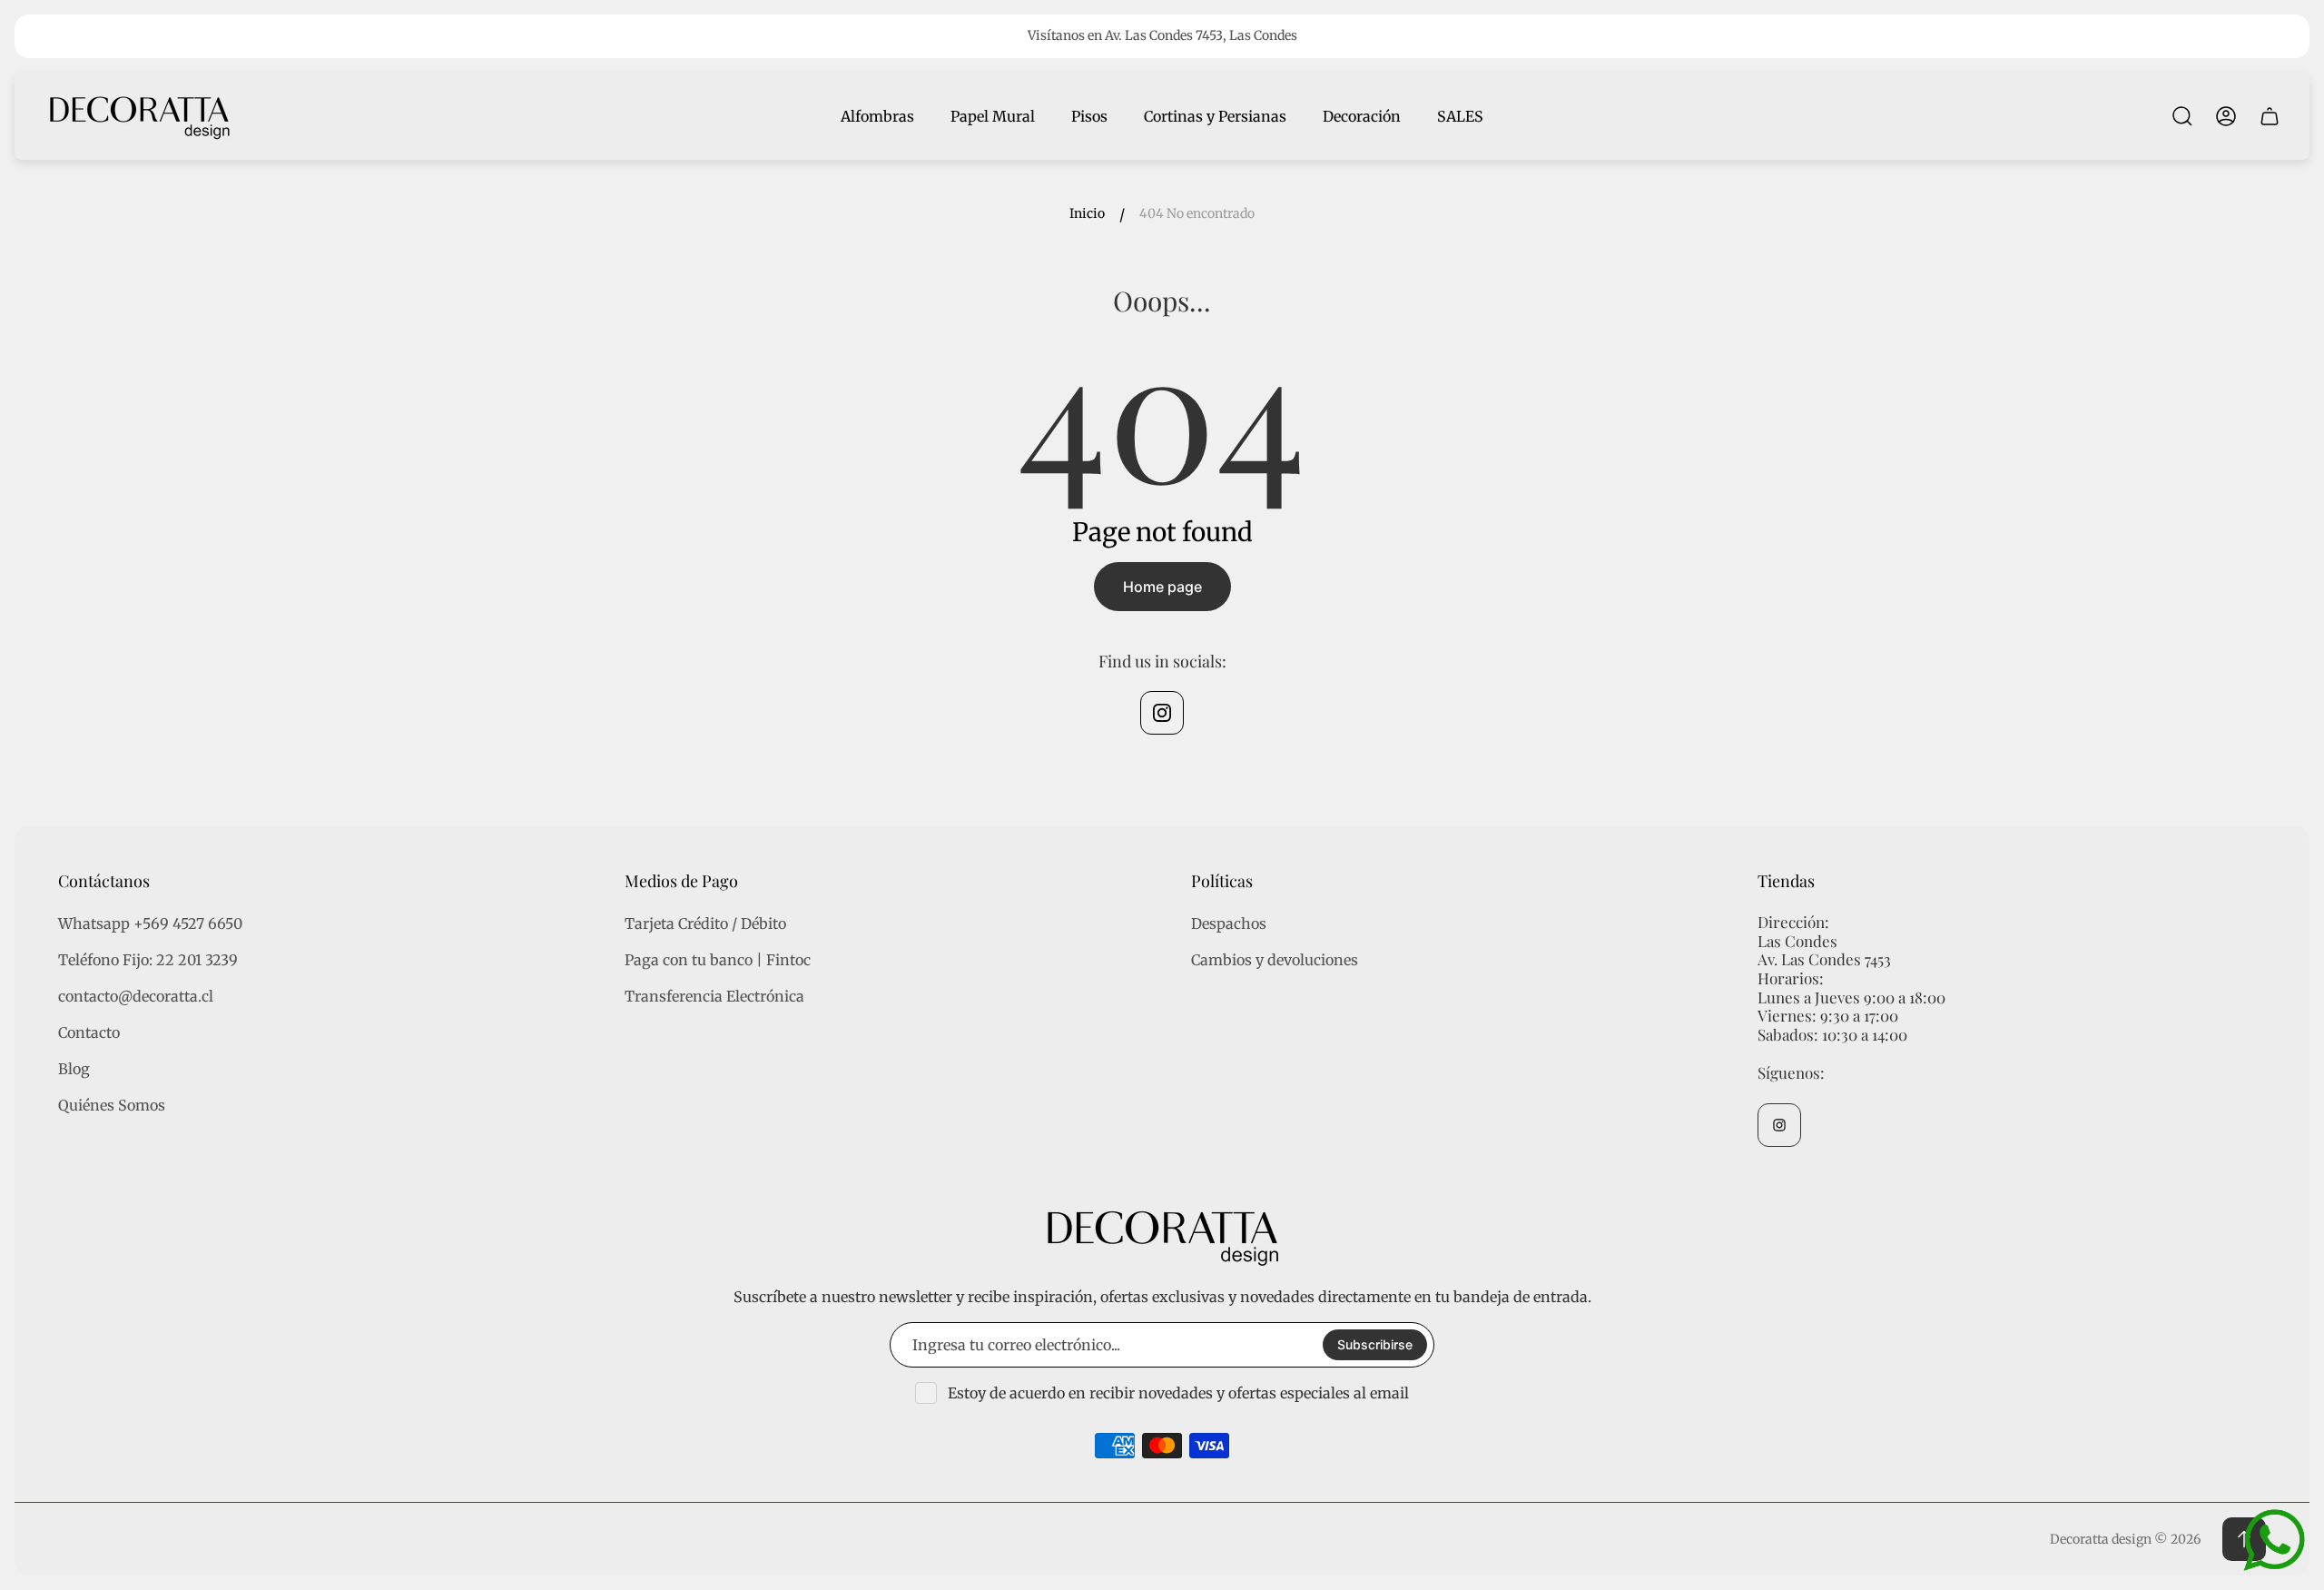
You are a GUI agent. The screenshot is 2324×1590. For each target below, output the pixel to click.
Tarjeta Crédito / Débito (705, 923)
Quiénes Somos (112, 1105)
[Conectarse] (2226, 116)
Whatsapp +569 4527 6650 (150, 923)
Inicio (1087, 214)
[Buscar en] (2182, 116)
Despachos (1229, 923)
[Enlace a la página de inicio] (1162, 1236)
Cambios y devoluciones (1275, 960)
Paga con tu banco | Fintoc (718, 960)
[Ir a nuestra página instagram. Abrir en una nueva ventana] (1162, 713)
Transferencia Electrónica (714, 996)
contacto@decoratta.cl (136, 996)
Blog (74, 1069)
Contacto (89, 1032)
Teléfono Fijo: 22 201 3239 (148, 960)
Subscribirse (1375, 1344)
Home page (1162, 587)
